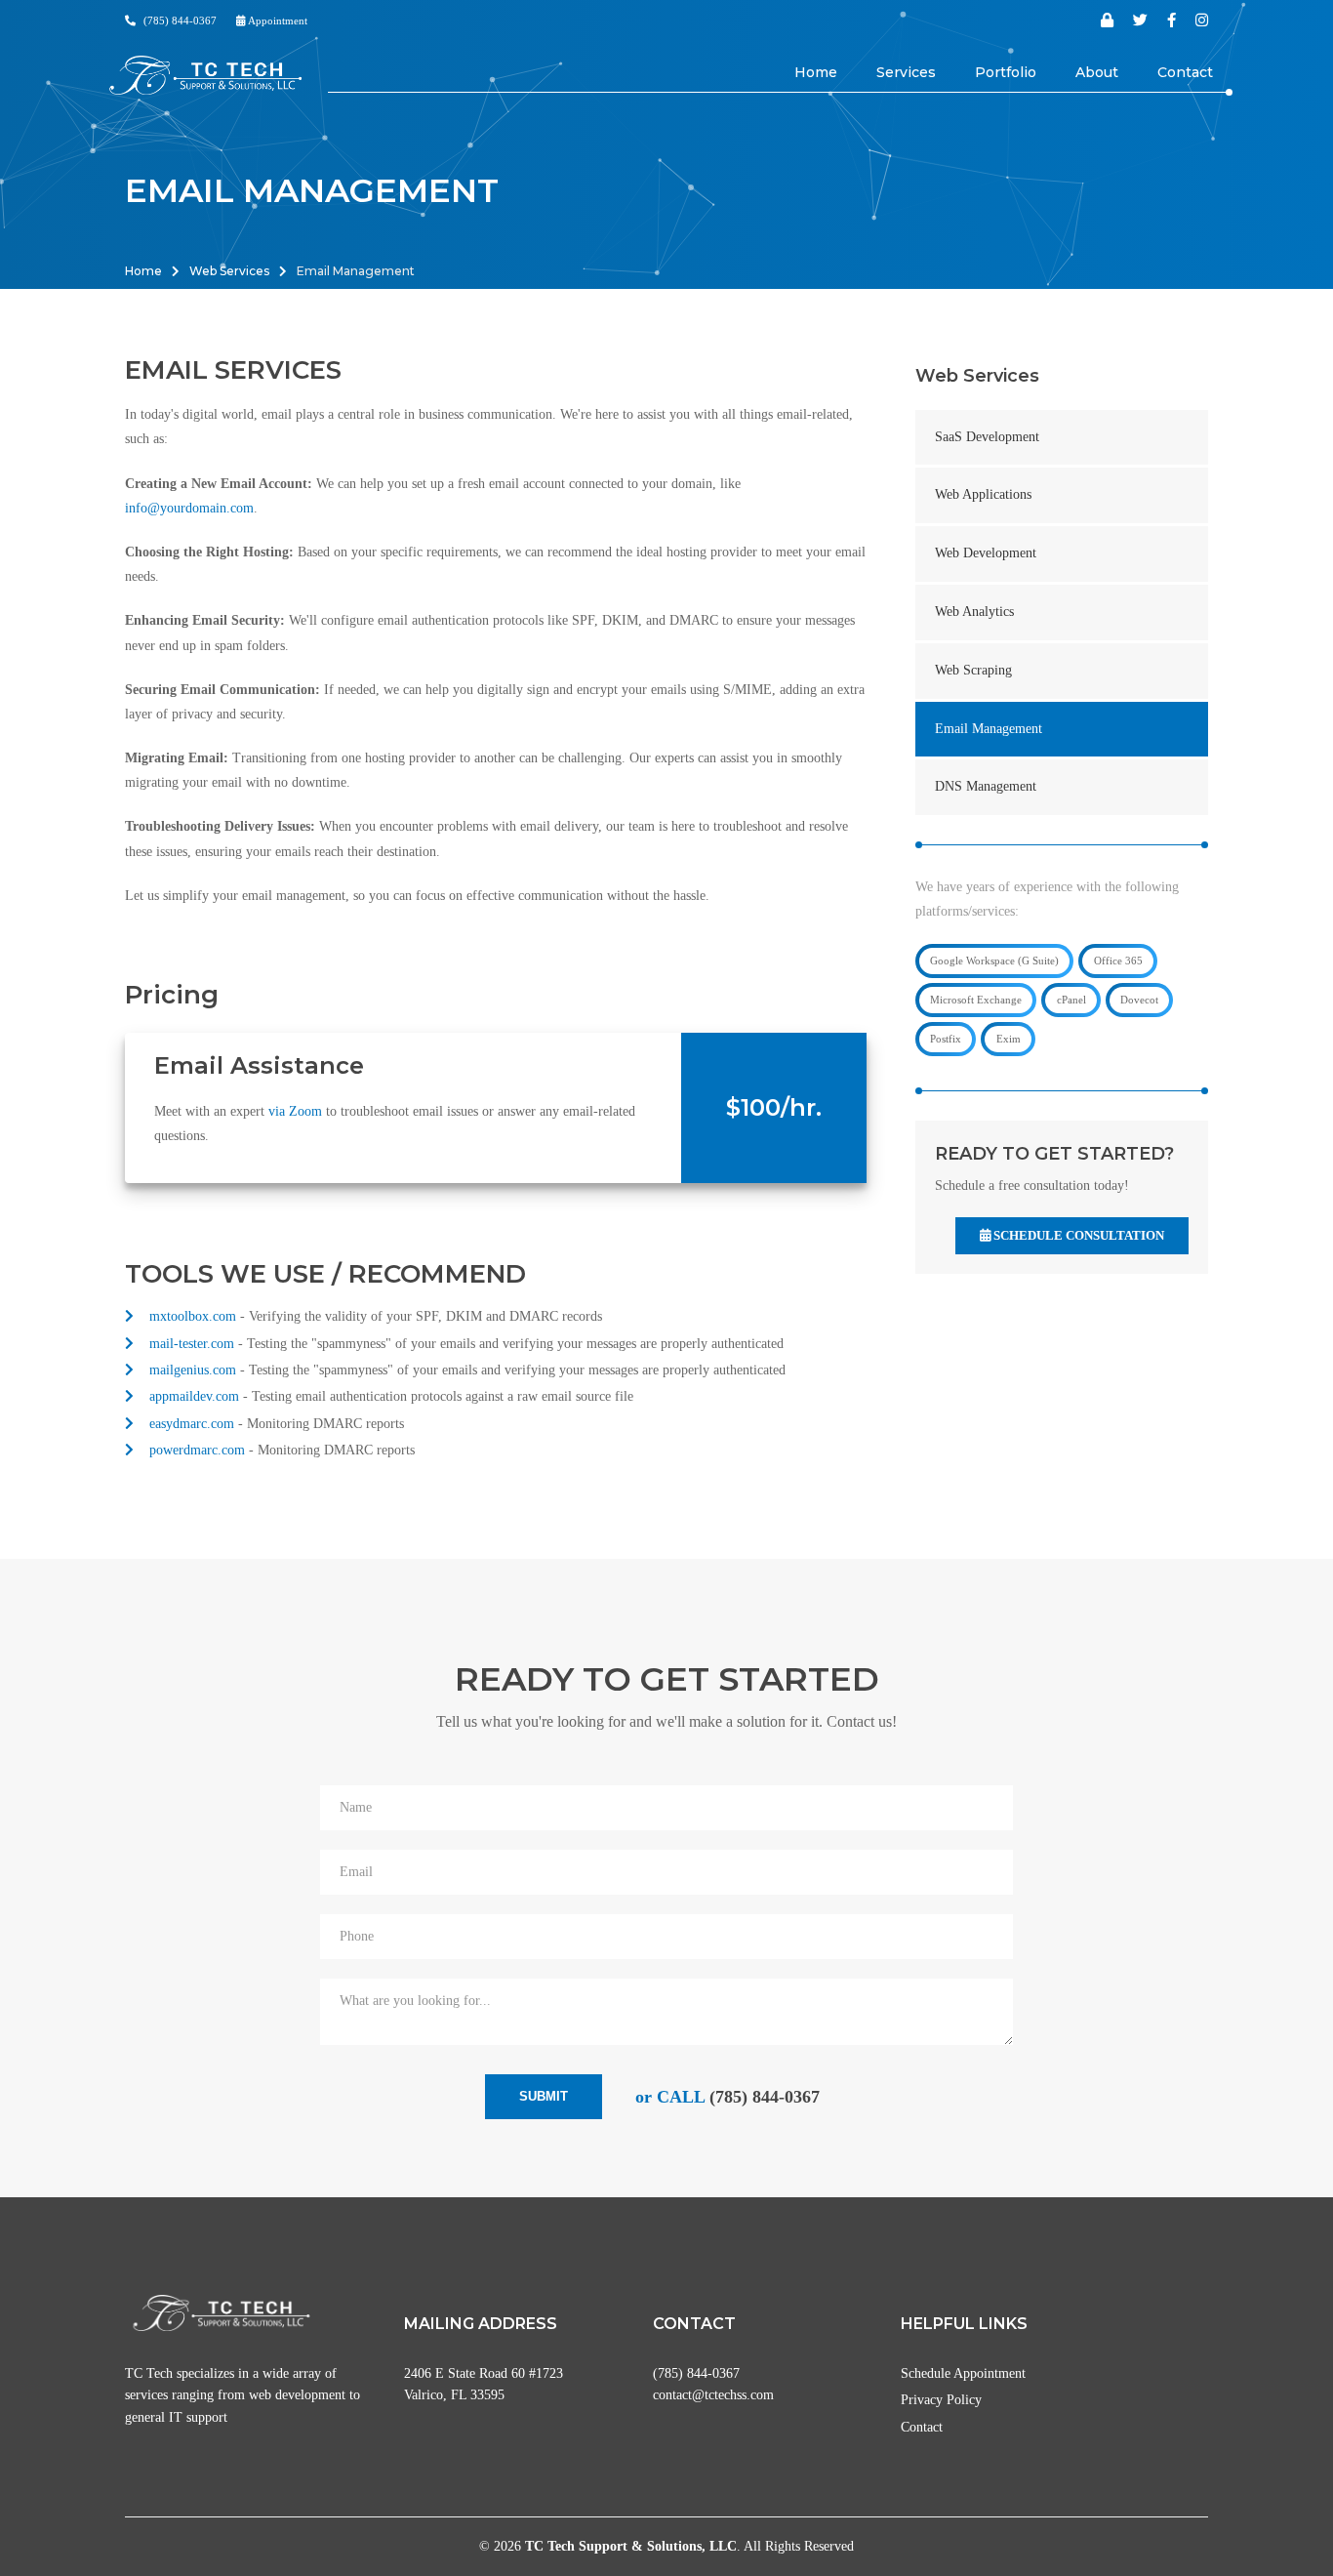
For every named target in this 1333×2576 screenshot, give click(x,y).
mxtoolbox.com (193, 1316)
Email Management (989, 729)
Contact (1185, 72)
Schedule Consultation (1077, 1235)
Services (906, 72)
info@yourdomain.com (189, 508)
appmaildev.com (194, 1396)
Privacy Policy (941, 2400)
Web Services (229, 271)
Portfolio (1006, 72)
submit (544, 2096)
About (1097, 72)
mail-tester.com (192, 1344)
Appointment (277, 20)
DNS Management (986, 786)
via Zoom (295, 1111)
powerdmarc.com (197, 1450)
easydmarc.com (192, 1424)
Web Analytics (974, 612)
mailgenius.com (193, 1370)
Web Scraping (973, 670)
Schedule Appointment (963, 2373)
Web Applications (983, 494)
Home (816, 72)
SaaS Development (987, 437)
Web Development (986, 553)
